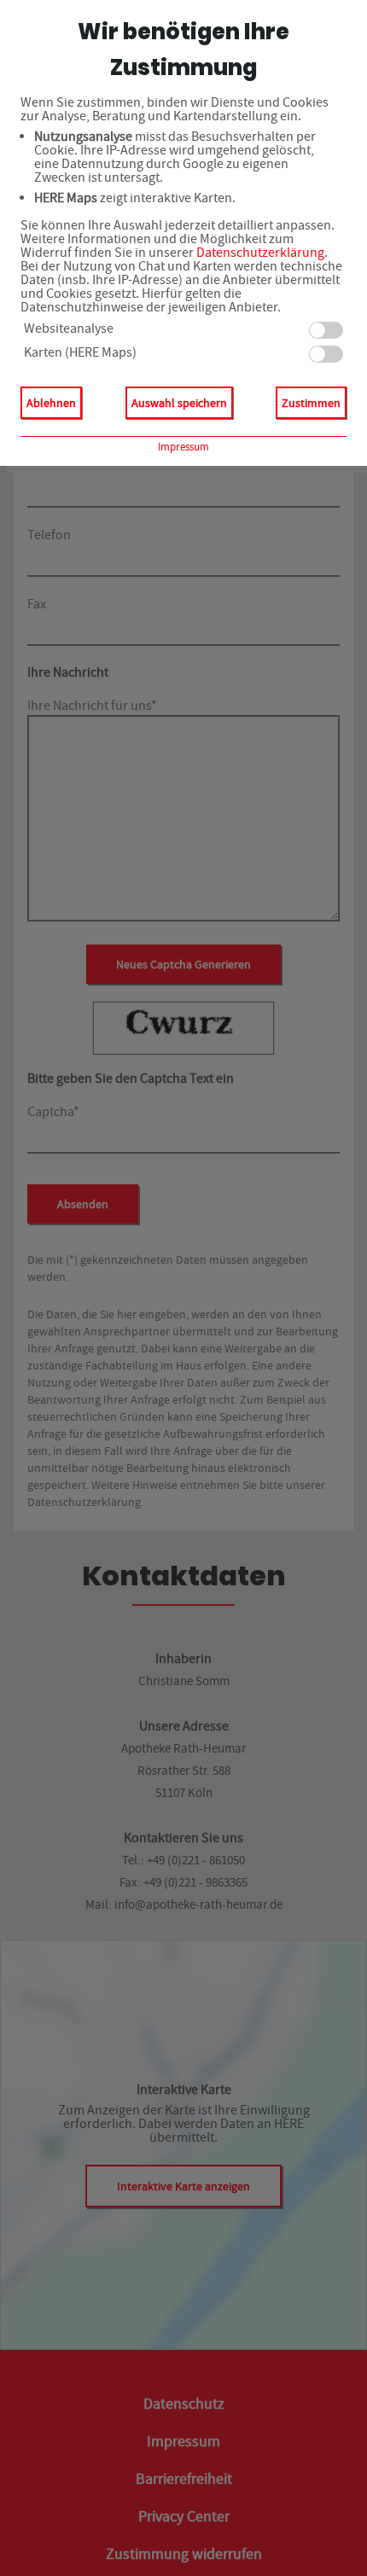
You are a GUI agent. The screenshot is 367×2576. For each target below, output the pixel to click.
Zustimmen (311, 403)
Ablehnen (51, 403)
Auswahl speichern (179, 403)
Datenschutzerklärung (260, 253)
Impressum (183, 447)
